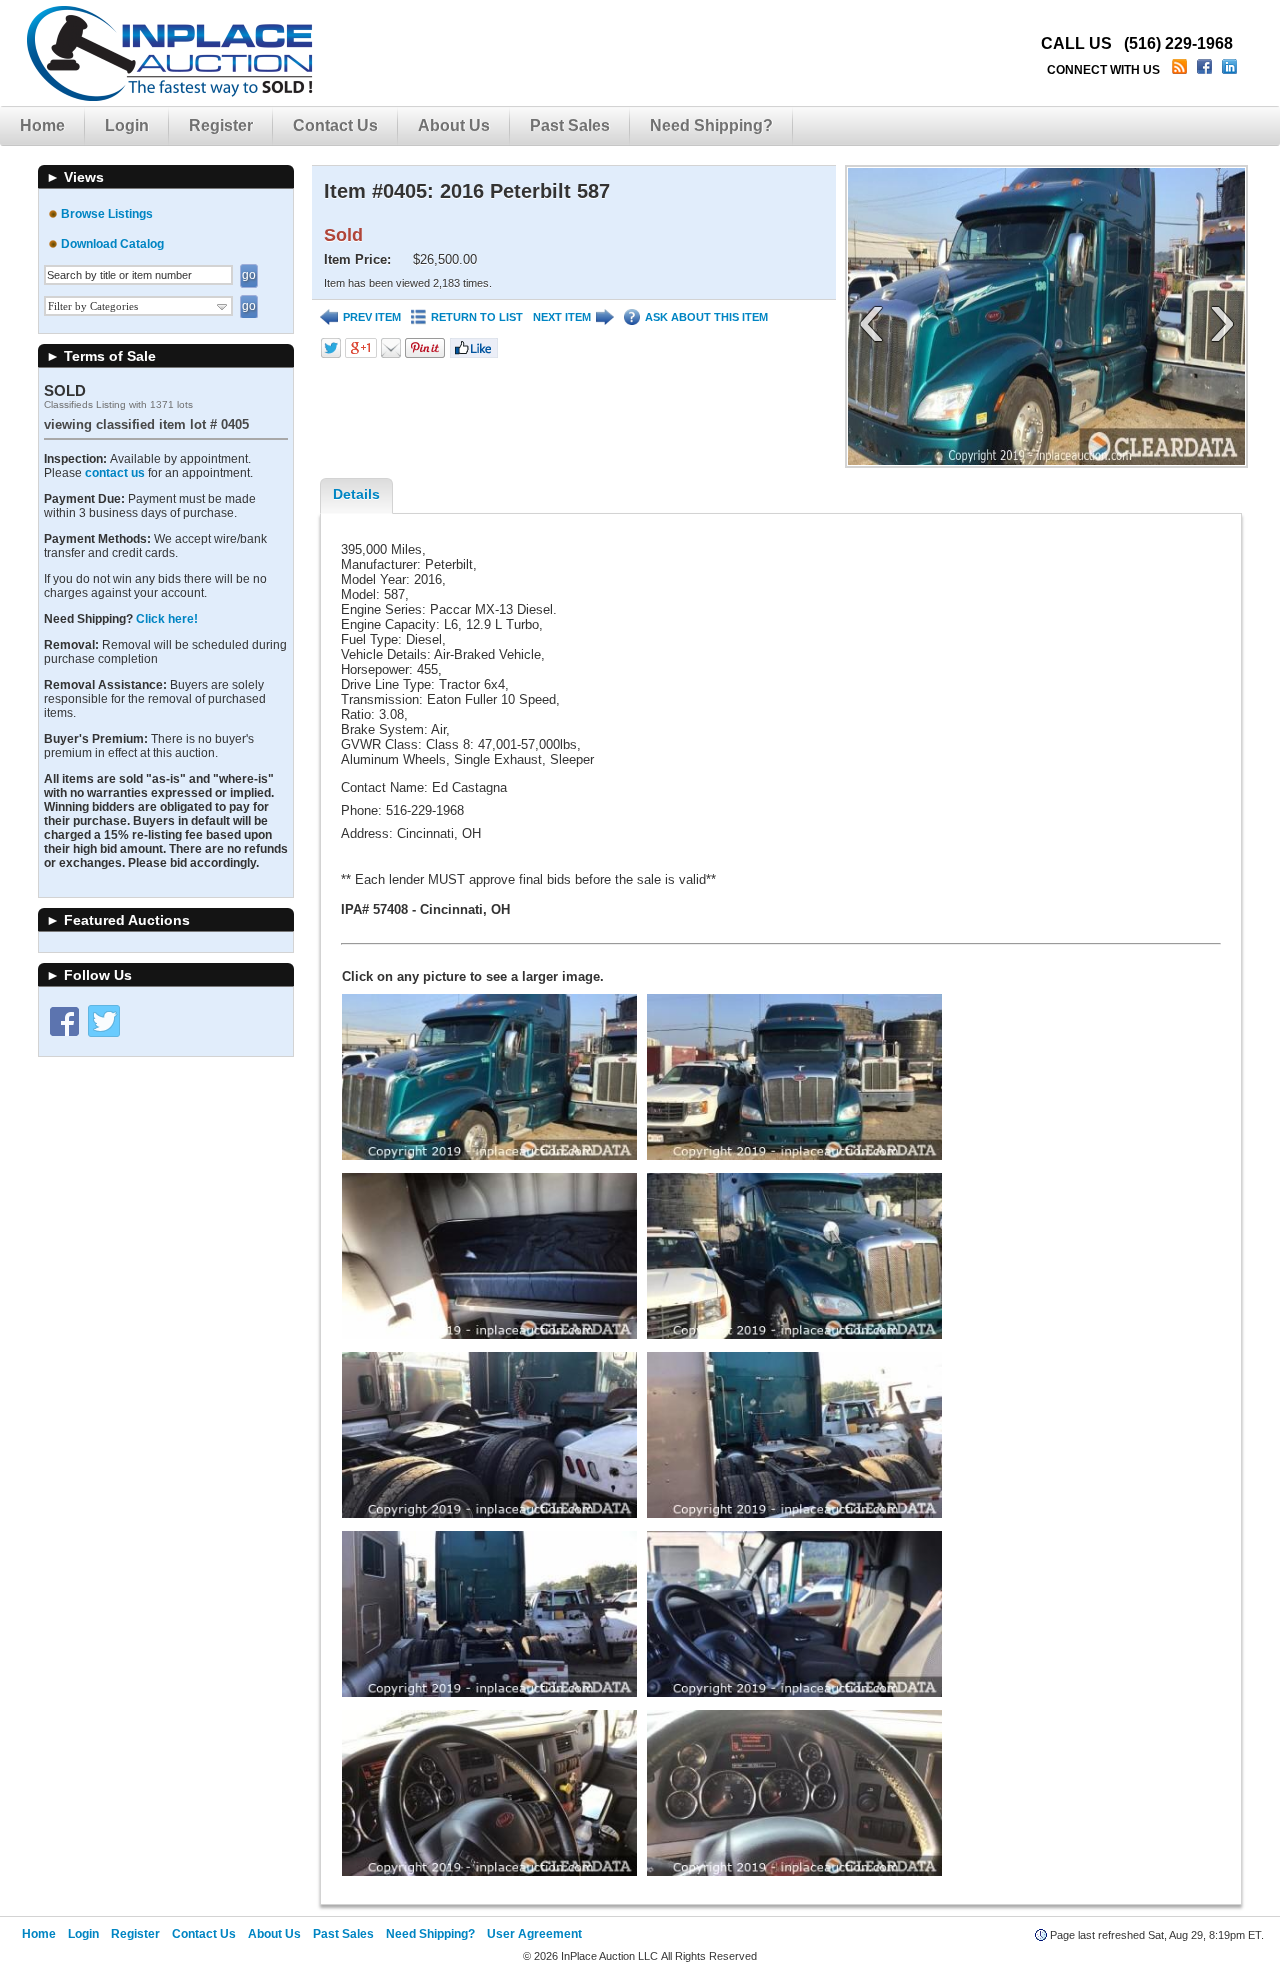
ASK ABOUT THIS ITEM (706, 317)
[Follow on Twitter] (104, 1021)
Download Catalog (112, 244)
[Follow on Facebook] (64, 1021)
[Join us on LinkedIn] (1231, 70)
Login (127, 125)
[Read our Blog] (1181, 70)
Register (221, 125)
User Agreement (534, 1934)
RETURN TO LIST (477, 317)
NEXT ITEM (562, 317)
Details (356, 494)
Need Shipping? (711, 125)
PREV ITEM (372, 317)
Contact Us (335, 125)
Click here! (167, 619)
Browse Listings (107, 214)
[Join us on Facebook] (1206, 70)
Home (42, 125)
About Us (454, 125)
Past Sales (570, 125)
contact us (115, 473)
